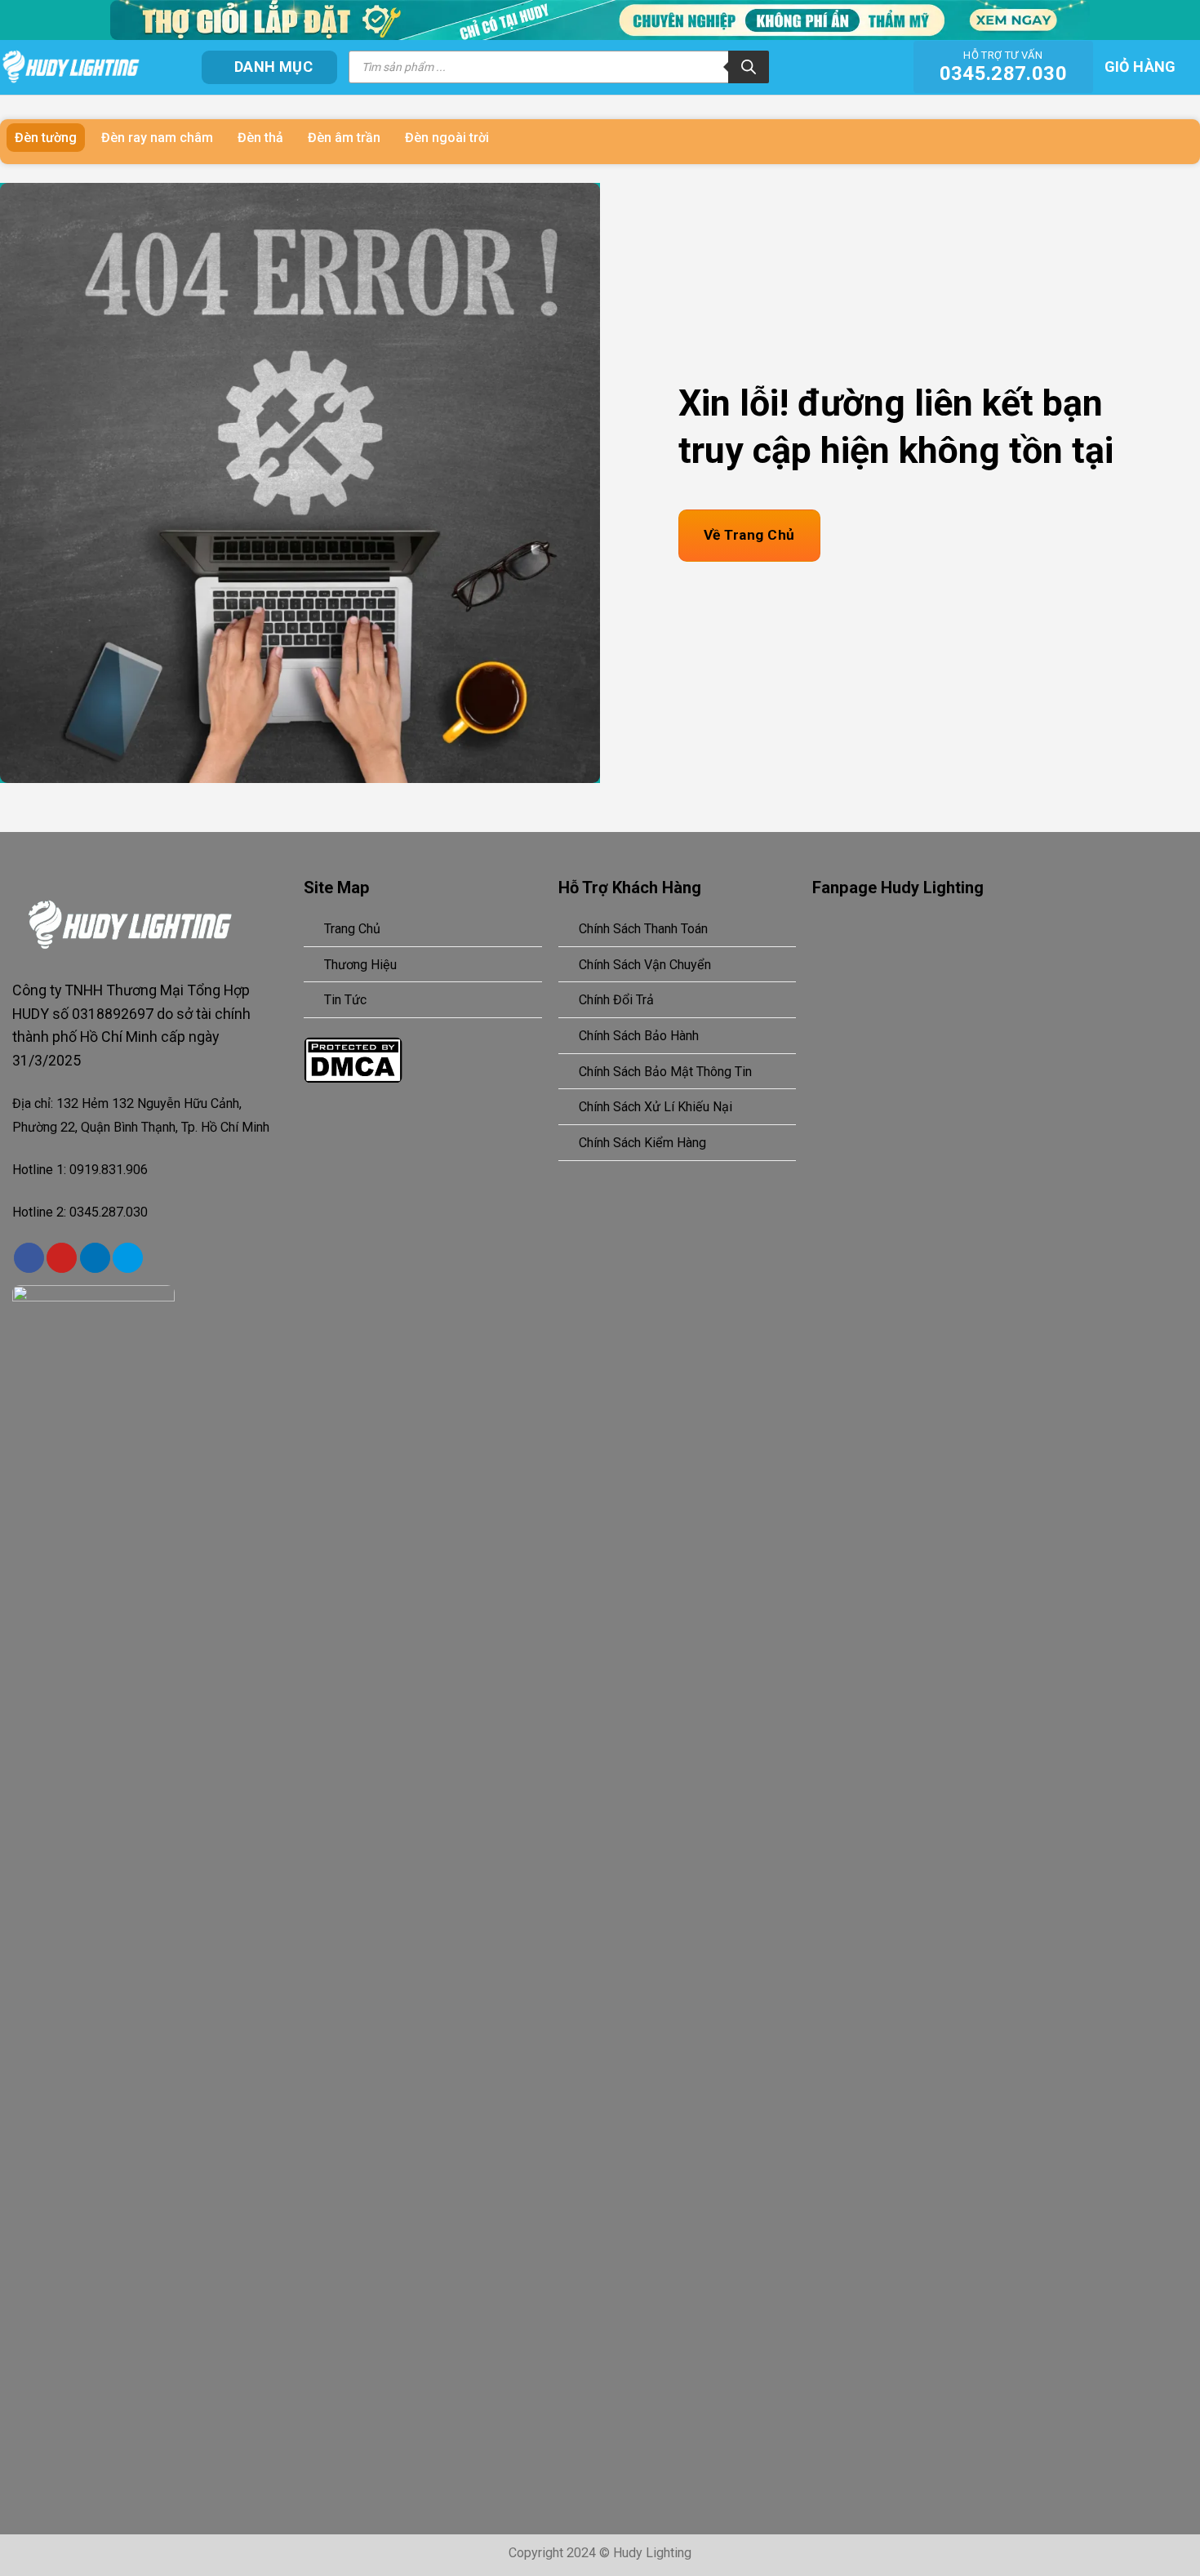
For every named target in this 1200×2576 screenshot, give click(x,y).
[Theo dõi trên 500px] (128, 1258)
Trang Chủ (352, 929)
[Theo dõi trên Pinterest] (62, 1258)
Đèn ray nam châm (157, 138)
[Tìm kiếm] (749, 67)
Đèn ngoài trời (447, 138)
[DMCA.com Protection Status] (353, 1059)
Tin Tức (345, 1000)
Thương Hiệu (360, 965)
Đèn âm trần (344, 138)
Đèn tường (46, 138)
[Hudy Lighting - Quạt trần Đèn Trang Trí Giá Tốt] (89, 67)
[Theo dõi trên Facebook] (29, 1258)
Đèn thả (260, 138)
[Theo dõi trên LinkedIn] (95, 1258)
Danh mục (273, 67)
